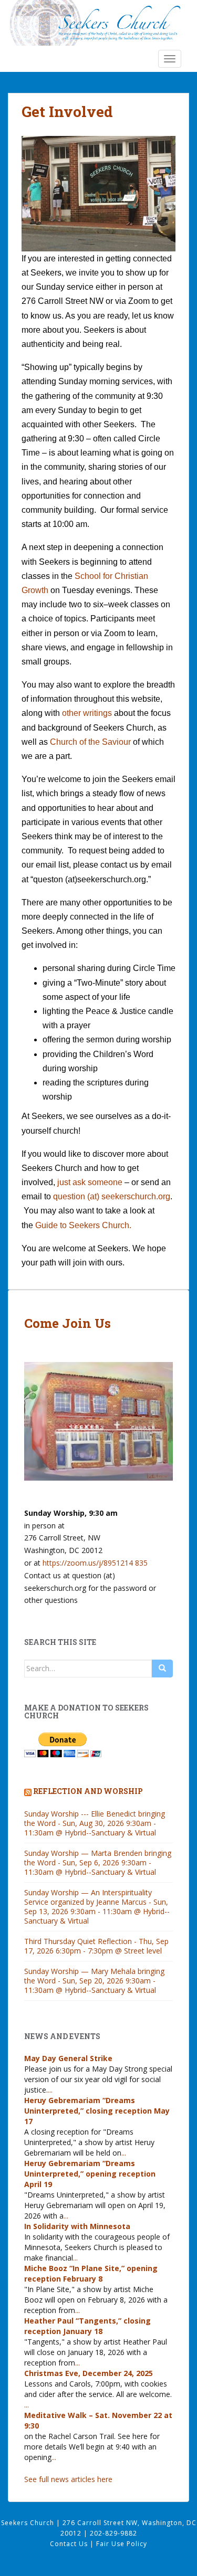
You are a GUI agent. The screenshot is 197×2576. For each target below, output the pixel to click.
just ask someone (89, 1182)
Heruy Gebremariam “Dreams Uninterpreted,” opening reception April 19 (90, 2174)
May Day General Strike (68, 2058)
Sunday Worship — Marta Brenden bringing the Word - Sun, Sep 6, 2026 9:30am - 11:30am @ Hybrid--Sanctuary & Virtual (98, 1862)
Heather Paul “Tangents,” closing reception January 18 (87, 2326)
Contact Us (70, 2544)
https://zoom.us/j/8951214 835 (95, 1563)
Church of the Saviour (90, 742)
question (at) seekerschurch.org (112, 1196)
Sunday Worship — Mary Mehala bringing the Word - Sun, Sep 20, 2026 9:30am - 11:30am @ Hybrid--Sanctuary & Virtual (94, 1981)
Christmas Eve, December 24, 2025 (89, 2373)
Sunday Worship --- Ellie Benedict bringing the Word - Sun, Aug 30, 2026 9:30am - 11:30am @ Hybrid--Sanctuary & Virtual (95, 1823)
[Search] (162, 1669)
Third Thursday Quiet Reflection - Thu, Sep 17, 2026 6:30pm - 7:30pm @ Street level (96, 1946)
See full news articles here (68, 2479)
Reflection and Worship (88, 1791)
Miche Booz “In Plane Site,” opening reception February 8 (91, 2273)
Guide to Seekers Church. (83, 1225)
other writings (87, 713)
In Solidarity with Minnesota (77, 2226)
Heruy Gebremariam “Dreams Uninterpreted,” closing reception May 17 (97, 2111)
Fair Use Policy (122, 2544)
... (50, 2090)
